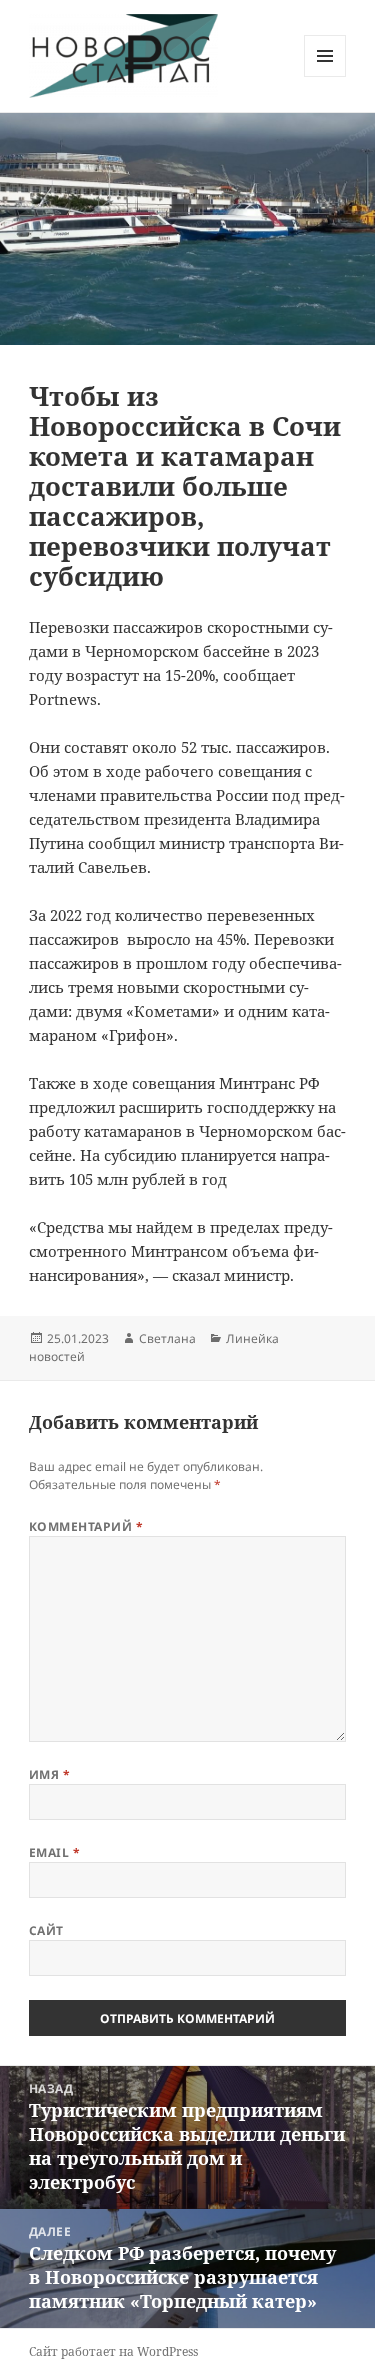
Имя (49, 1774)
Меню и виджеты (325, 76)
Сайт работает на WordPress (113, 2351)
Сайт (46, 1930)
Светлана (167, 1338)
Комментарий (86, 1526)
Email (54, 1852)
